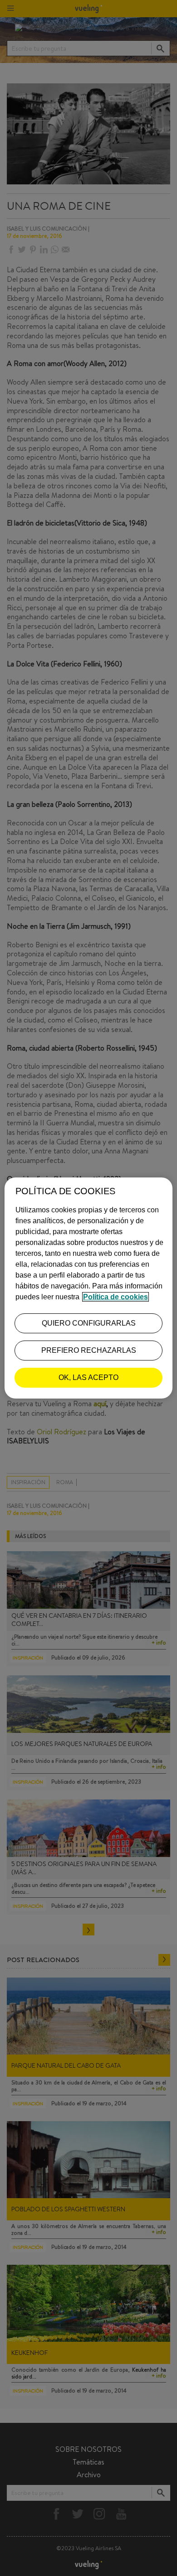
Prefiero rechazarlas (89, 1350)
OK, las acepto (88, 1377)
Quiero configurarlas (89, 1323)
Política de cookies (116, 1297)
